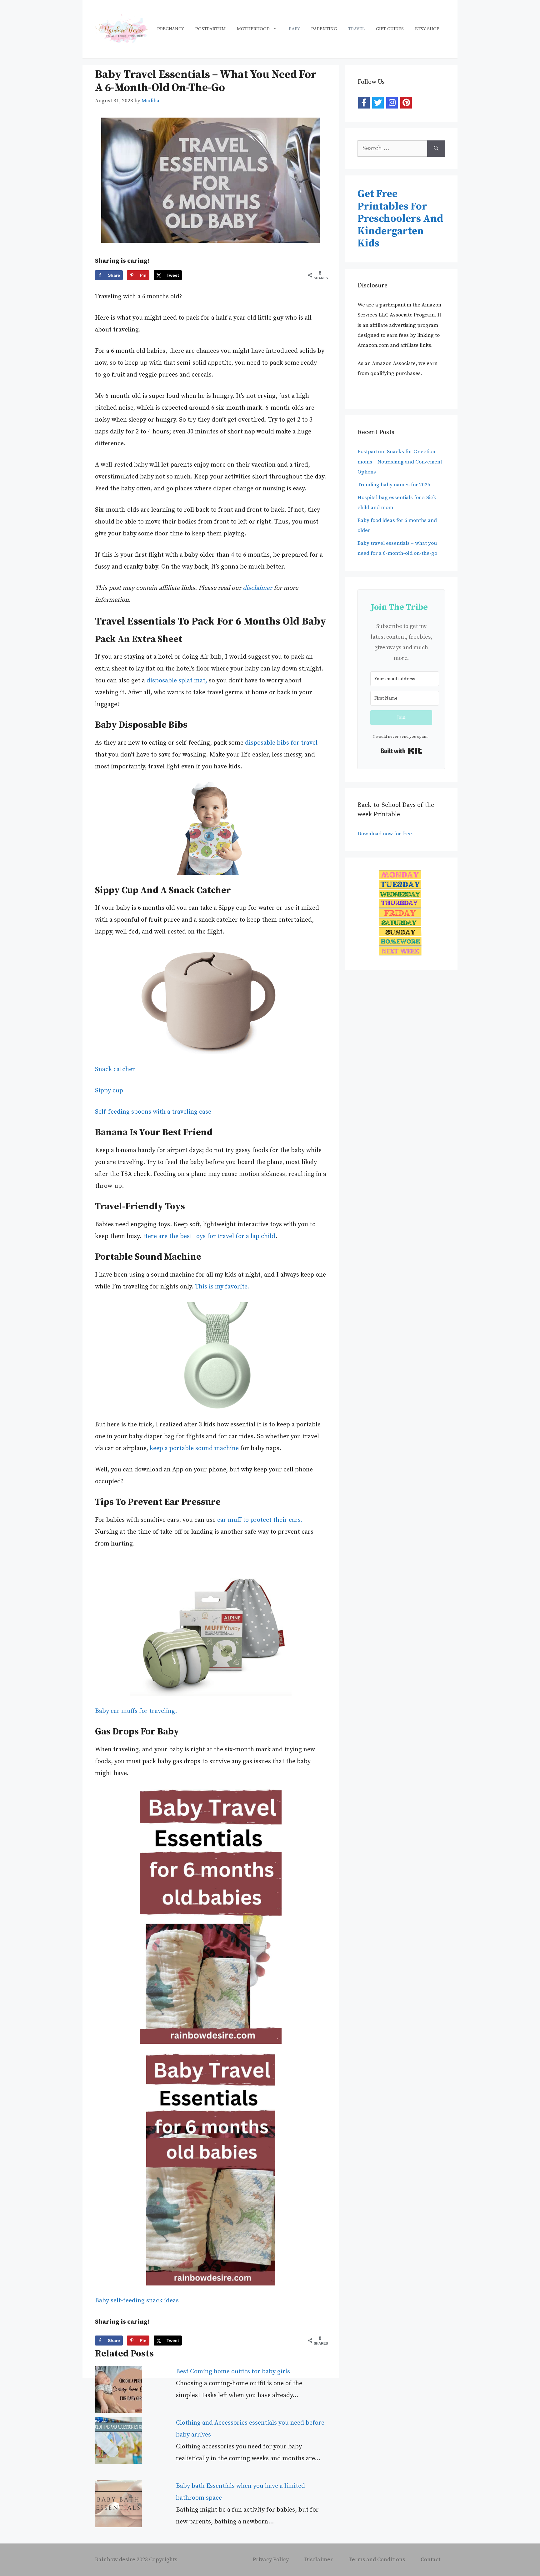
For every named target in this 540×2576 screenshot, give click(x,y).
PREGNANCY (171, 29)
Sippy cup (109, 1091)
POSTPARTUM (210, 29)
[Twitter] (378, 103)
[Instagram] (392, 103)
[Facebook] (364, 103)
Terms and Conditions (377, 2560)
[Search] (436, 149)
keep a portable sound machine (194, 1448)
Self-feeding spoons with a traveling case (153, 1112)
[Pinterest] (406, 103)
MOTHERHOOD (253, 29)
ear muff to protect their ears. (260, 1520)
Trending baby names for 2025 (394, 485)
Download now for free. (386, 834)
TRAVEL (356, 29)
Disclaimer (319, 2560)
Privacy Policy (271, 2560)
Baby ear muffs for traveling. (136, 1711)
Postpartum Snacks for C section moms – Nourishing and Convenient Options (400, 462)
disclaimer (257, 588)
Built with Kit (401, 751)
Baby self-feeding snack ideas (137, 2301)
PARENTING (324, 29)
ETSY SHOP (427, 29)
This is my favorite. (222, 1287)
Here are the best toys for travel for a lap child (209, 1236)
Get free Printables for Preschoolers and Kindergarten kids (400, 219)
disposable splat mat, (178, 681)
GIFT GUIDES (390, 29)
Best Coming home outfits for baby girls (233, 2372)
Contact (430, 2560)
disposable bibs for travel (281, 743)
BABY (294, 29)
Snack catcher (115, 1069)
